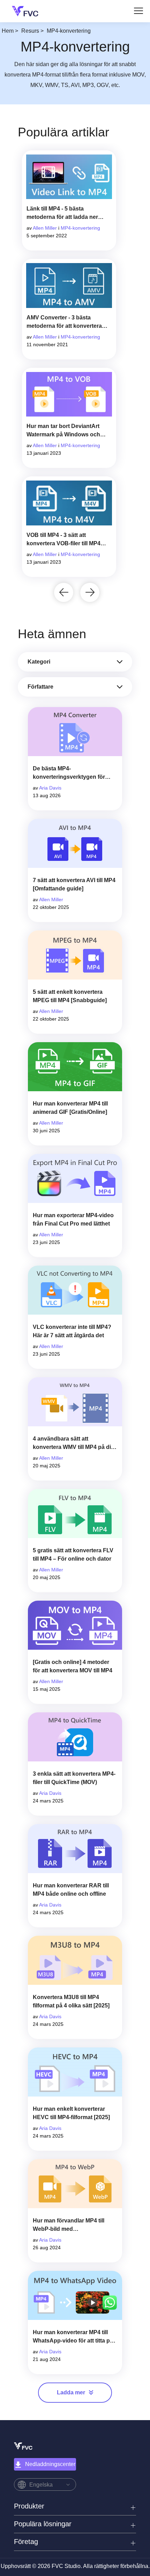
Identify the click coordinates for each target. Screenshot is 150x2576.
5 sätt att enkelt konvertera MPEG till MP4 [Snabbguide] (70, 996)
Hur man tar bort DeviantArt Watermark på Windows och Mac (63, 431)
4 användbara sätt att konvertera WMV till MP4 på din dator (74, 1444)
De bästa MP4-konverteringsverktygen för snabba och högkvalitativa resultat (69, 773)
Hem (8, 31)
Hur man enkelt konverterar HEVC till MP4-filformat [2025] (71, 2113)
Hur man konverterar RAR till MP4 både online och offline (71, 1890)
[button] (64, 592)
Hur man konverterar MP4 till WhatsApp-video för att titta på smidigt (73, 2337)
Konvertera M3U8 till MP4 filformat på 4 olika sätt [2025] (71, 2001)
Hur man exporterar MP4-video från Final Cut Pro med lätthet (73, 1219)
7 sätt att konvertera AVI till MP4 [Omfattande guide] (74, 884)
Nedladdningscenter (50, 2464)
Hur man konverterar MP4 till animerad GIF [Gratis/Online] (70, 1108)
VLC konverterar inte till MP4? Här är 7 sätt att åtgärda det (72, 1331)
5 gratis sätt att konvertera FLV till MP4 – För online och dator (73, 1555)
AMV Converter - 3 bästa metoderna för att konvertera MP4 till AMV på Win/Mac (64, 322)
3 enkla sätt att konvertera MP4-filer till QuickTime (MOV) (74, 1778)
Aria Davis (50, 788)
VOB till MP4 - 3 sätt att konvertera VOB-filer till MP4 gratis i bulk (63, 540)
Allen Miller (45, 228)
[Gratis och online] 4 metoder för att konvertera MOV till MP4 (73, 1666)
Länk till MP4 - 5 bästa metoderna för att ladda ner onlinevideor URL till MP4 (62, 213)
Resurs (30, 31)
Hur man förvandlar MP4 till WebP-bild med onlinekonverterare (69, 2225)
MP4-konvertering (80, 228)
